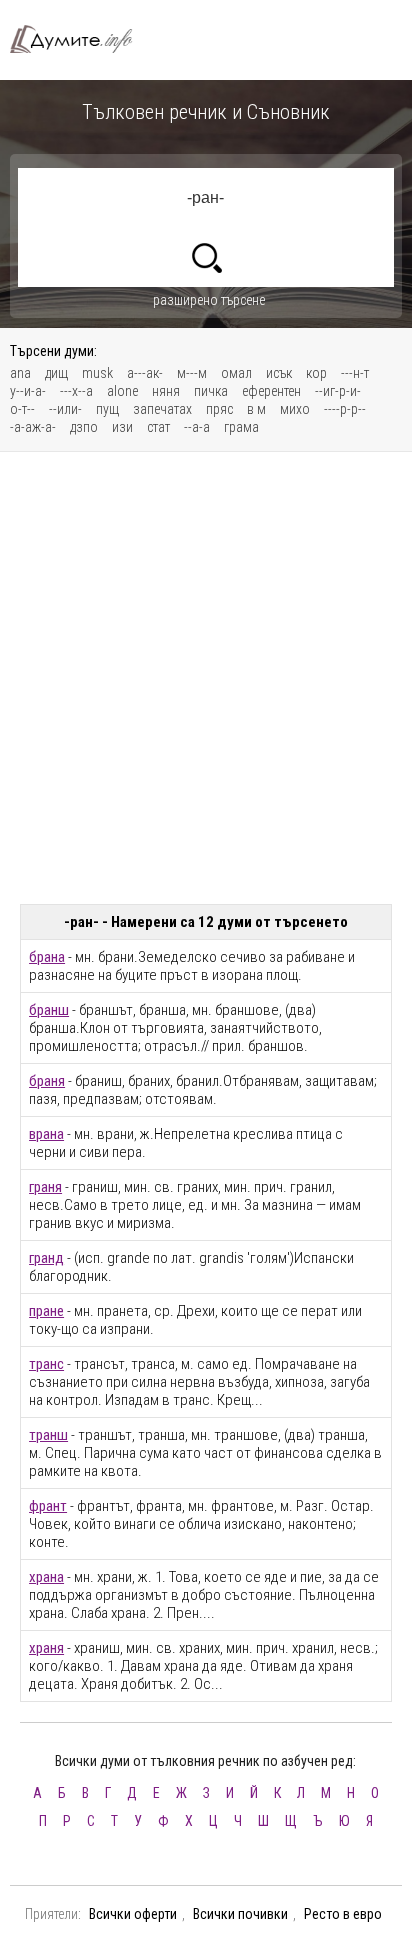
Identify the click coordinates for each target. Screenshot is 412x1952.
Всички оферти (133, 1914)
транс (46, 1364)
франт (48, 1506)
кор (316, 373)
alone (122, 391)
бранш (49, 1010)
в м (256, 409)
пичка (211, 391)
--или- (65, 409)
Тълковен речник (80, 39)
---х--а (76, 391)
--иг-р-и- (338, 391)
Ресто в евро (343, 1914)
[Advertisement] (206, 678)
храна (46, 1577)
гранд (46, 1258)
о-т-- (22, 409)
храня (46, 1648)
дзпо (84, 427)
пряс (219, 409)
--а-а (197, 427)
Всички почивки (240, 1914)
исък (279, 373)
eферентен (271, 391)
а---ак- (145, 373)
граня (45, 1187)
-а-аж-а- (33, 427)
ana (20, 373)
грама (241, 427)
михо (295, 409)
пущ (107, 409)
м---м (192, 373)
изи (122, 427)
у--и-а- (28, 391)
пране (46, 1311)
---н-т (355, 373)
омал (236, 373)
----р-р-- (345, 409)
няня (166, 391)
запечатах (162, 409)
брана (47, 957)
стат (158, 427)
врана (46, 1134)
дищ (56, 373)
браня (47, 1081)
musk (97, 373)
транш (48, 1435)
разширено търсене (209, 300)
